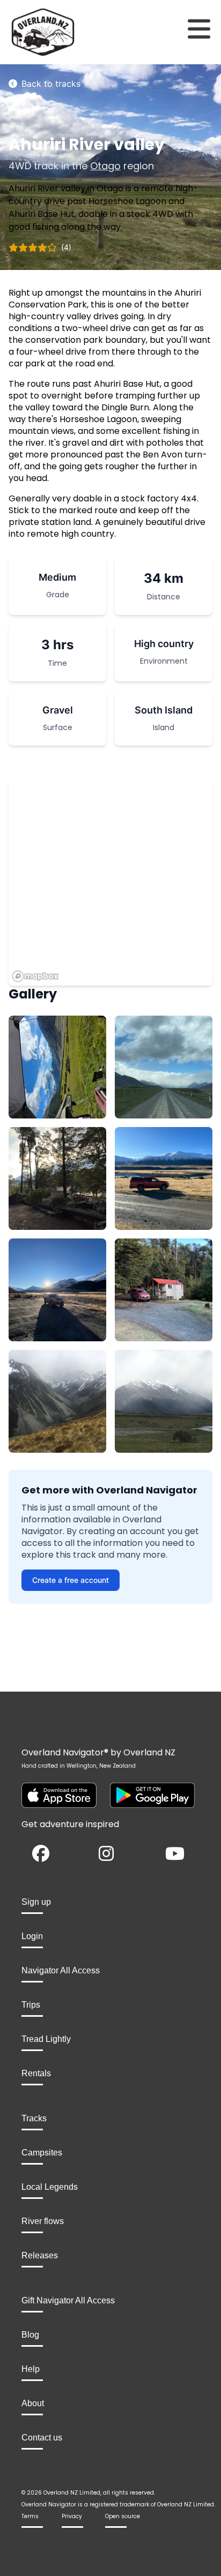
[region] (110, 883)
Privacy (72, 2516)
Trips (31, 2005)
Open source (123, 2516)
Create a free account (71, 1580)
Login (32, 1936)
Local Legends (50, 2187)
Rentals (36, 2073)
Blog (30, 2335)
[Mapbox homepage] (35, 976)
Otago (105, 166)
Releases (40, 2255)
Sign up (36, 1902)
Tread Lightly (46, 2039)
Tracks (34, 2118)
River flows (43, 2221)
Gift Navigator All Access (68, 2300)
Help (31, 2369)
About (33, 2403)
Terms (30, 2516)
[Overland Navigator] (28, 32)
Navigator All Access (61, 1970)
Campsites (42, 2153)
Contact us (42, 2438)
